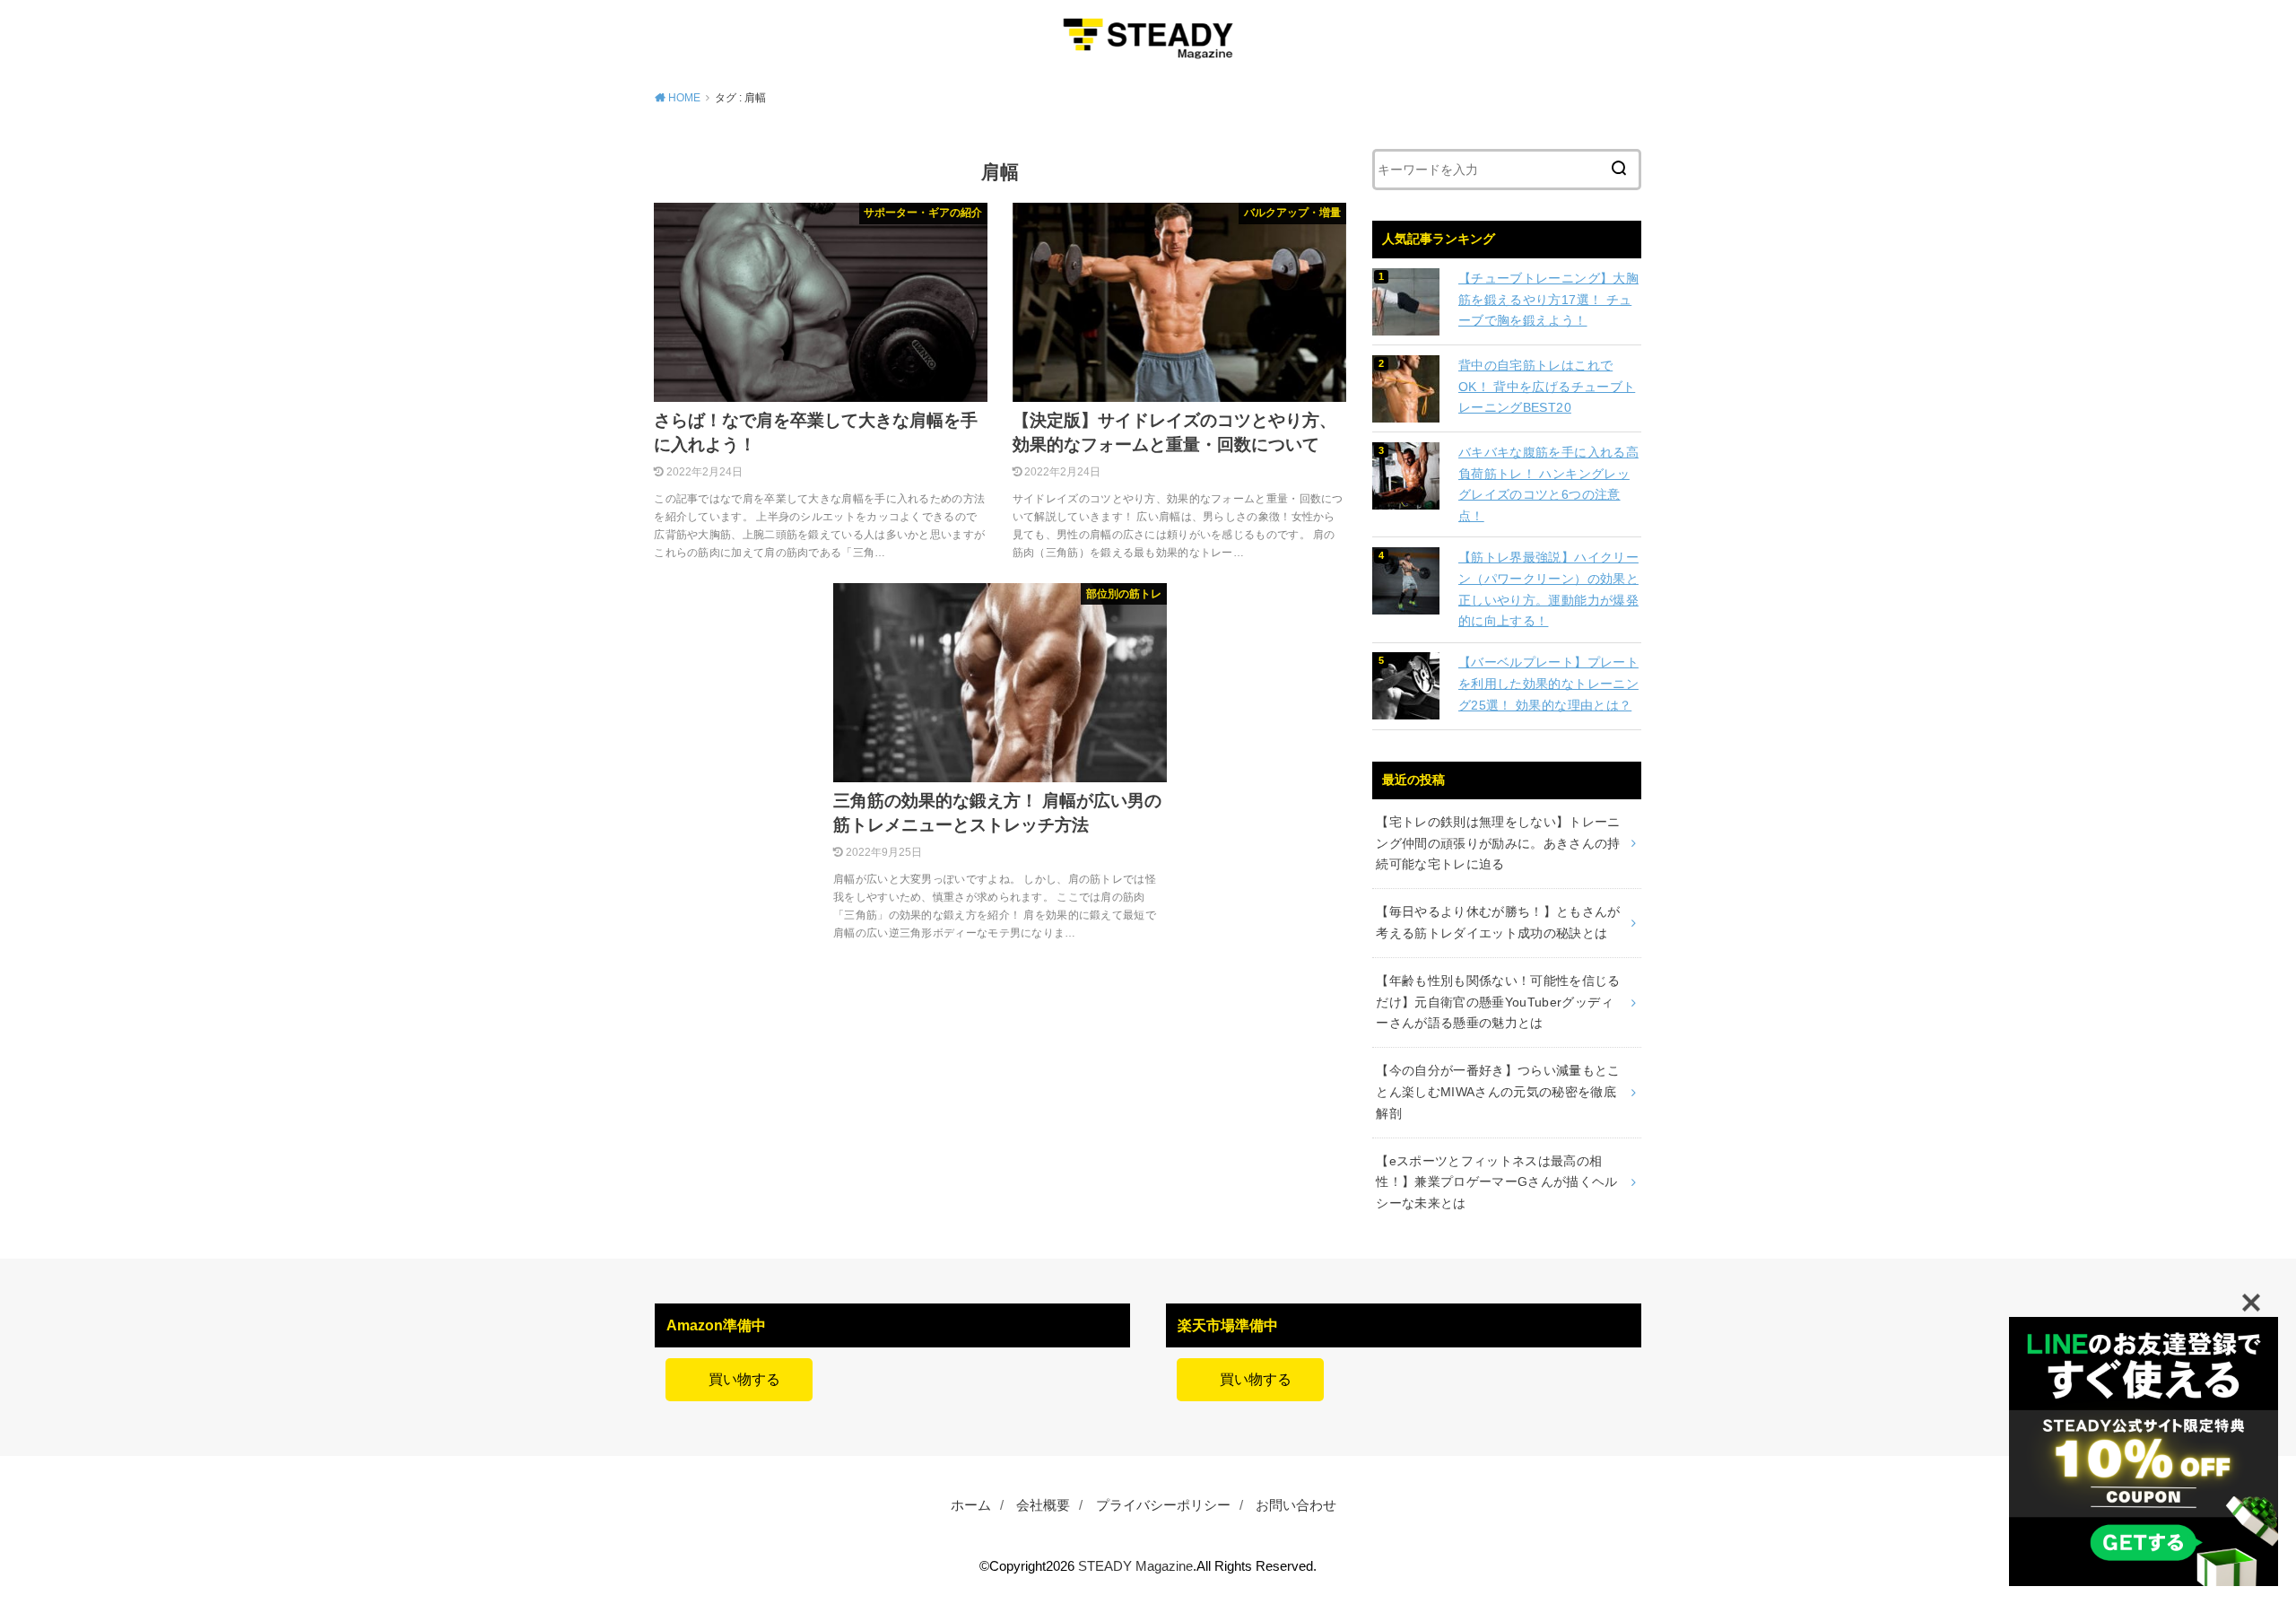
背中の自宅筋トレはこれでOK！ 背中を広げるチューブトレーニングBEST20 (1547, 387)
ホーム (971, 1505)
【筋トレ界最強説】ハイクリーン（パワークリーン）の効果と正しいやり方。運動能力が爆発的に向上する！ (1548, 589)
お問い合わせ (1296, 1505)
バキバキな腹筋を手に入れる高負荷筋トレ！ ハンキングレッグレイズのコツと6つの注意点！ (1548, 484)
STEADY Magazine (1135, 1566)
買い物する (739, 1379)
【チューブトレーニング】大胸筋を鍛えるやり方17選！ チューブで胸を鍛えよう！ (1548, 300)
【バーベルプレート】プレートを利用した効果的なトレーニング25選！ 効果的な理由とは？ (1548, 684)
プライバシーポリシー (1163, 1505)
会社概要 (1043, 1505)
